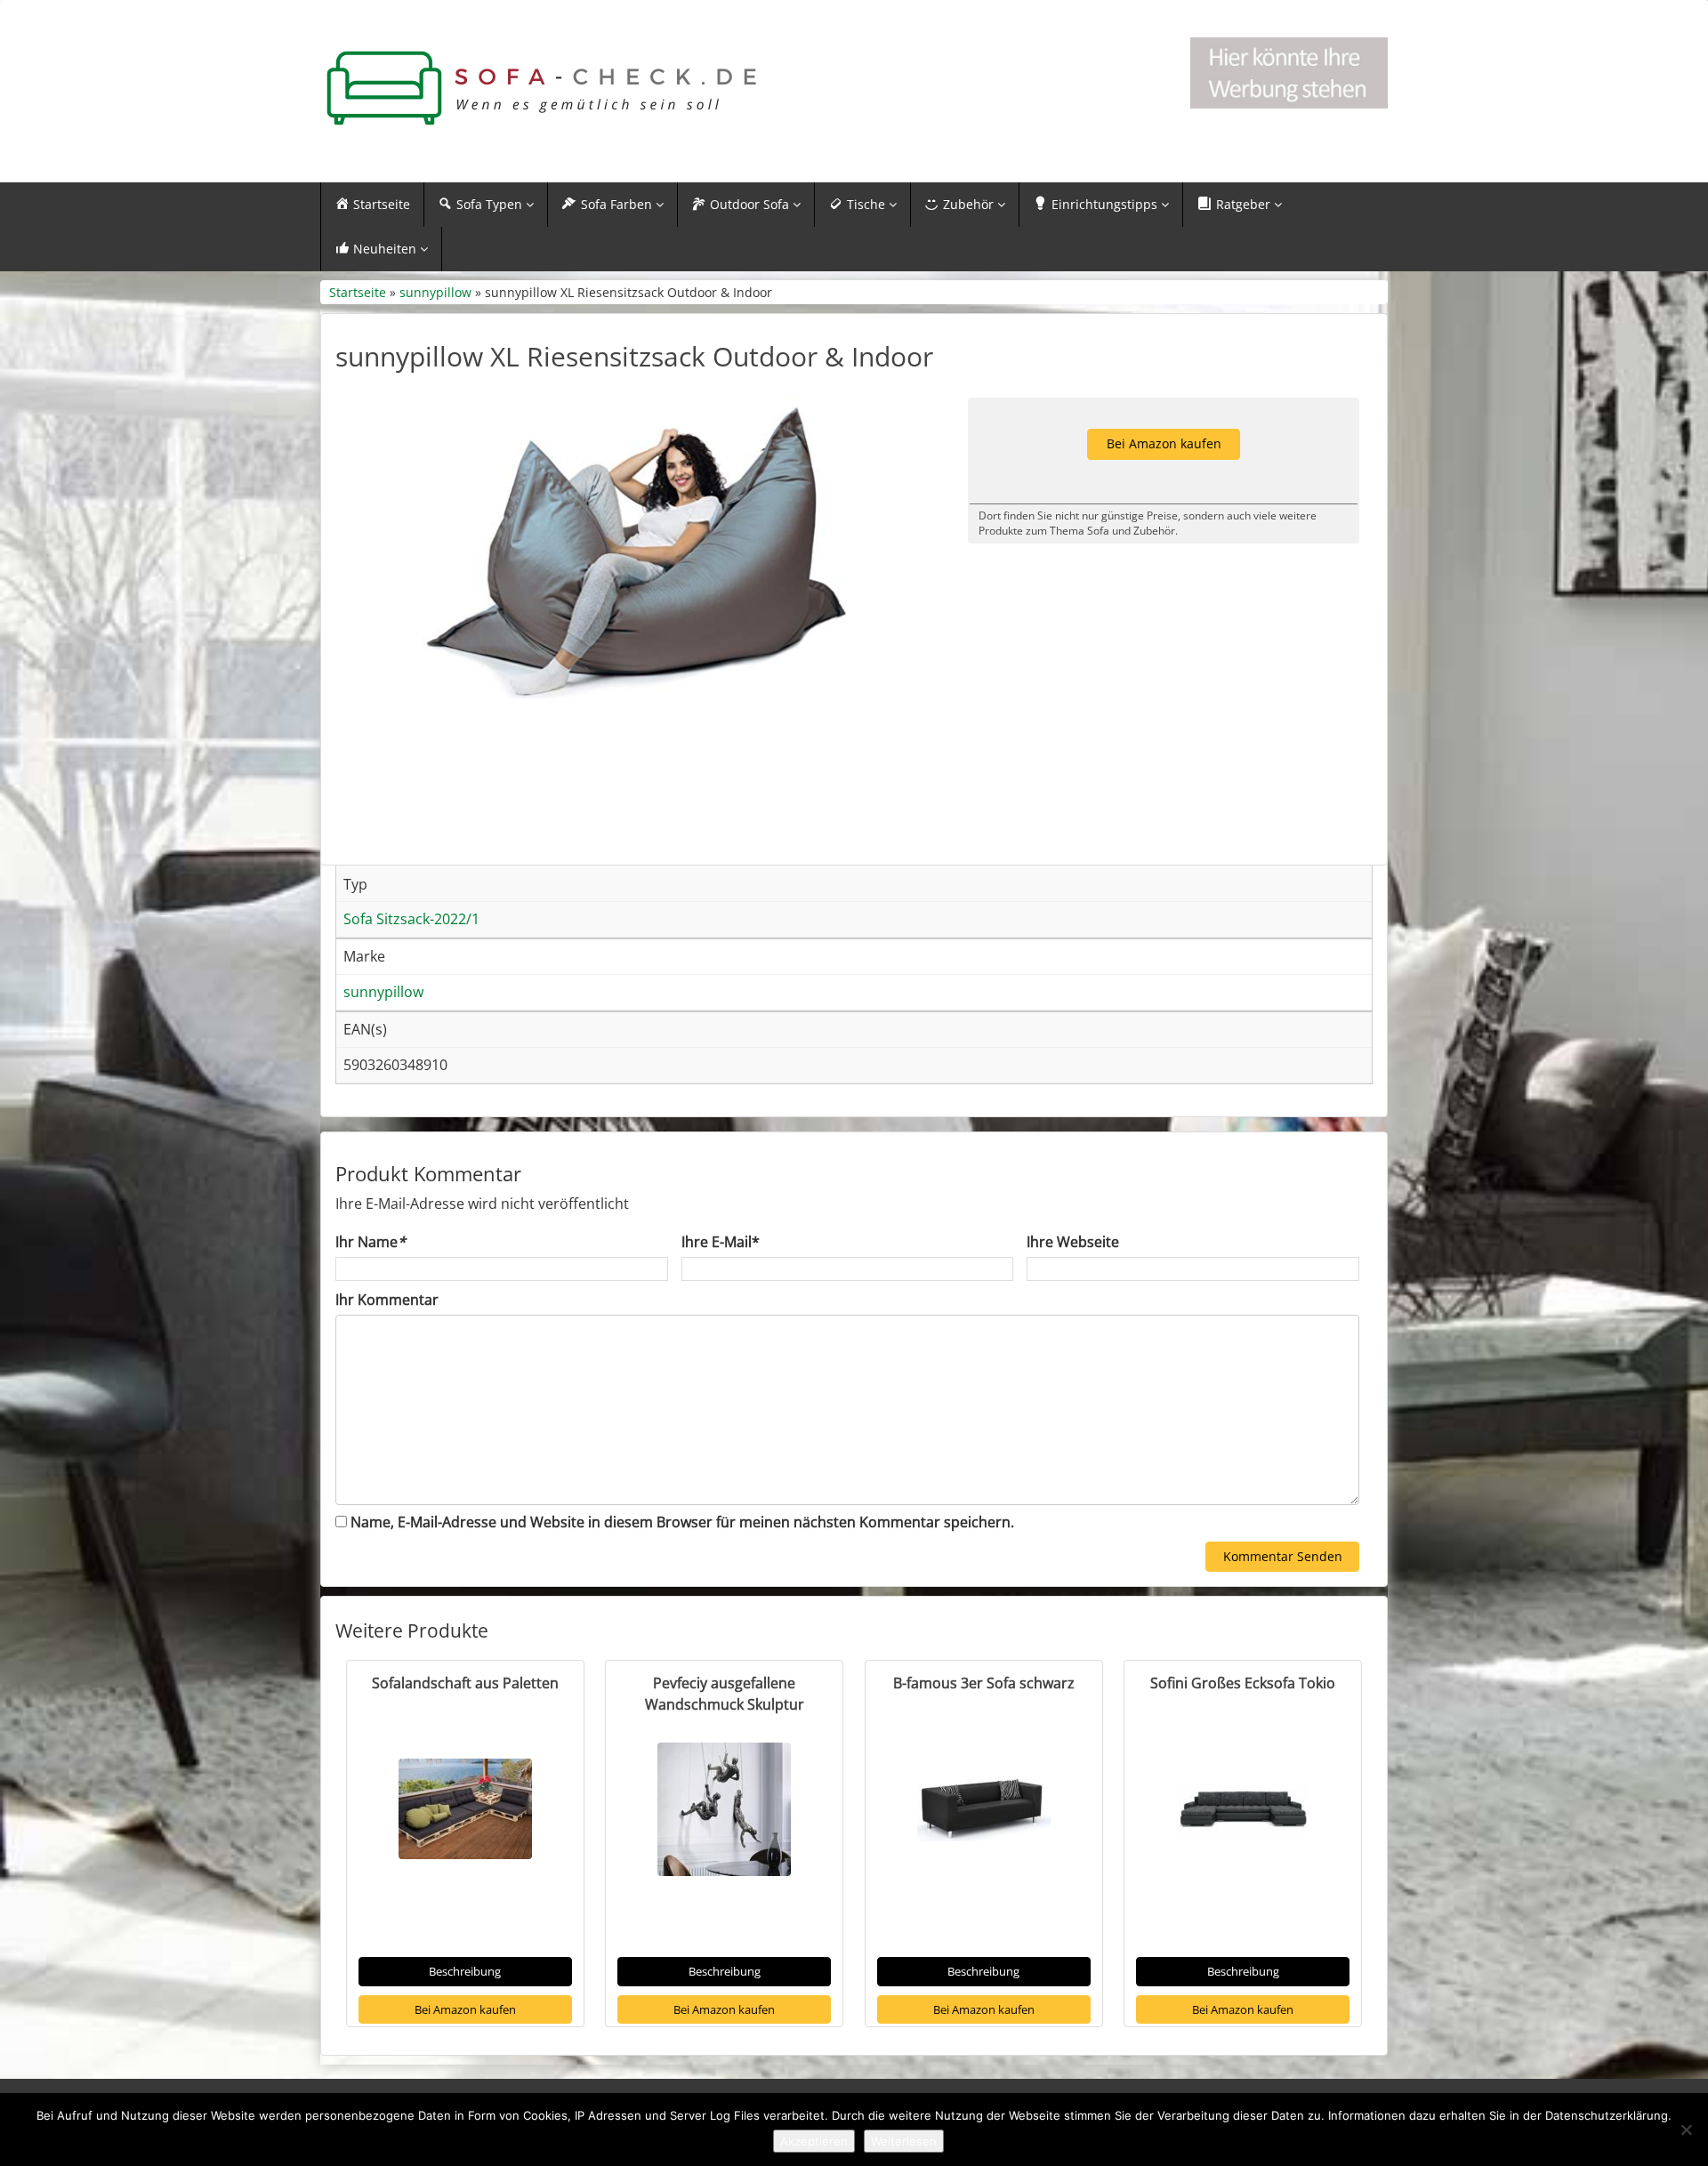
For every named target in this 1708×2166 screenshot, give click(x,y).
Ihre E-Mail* (721, 1242)
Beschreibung (465, 1971)
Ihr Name (371, 1242)
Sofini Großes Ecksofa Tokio (1243, 1683)
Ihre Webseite (1073, 1242)
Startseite (358, 292)
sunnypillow (435, 292)
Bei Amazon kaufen (465, 2009)
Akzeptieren (814, 2141)
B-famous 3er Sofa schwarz (984, 1683)
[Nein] (1686, 2130)
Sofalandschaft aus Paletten (465, 1683)
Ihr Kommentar (387, 1300)
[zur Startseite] (543, 89)
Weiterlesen (904, 2141)
